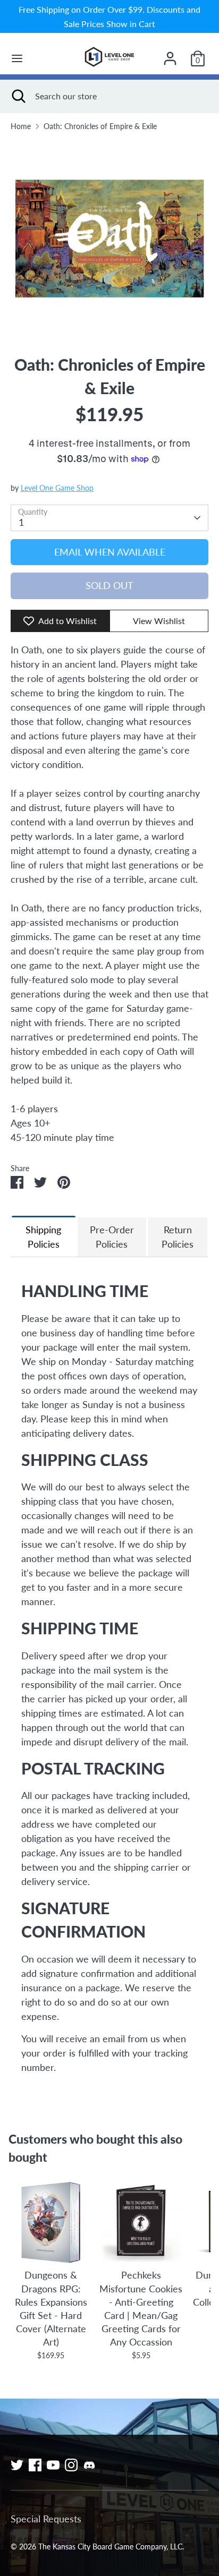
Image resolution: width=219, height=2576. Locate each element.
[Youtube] (53, 2465)
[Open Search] (18, 96)
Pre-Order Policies (112, 1237)
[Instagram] (71, 2465)
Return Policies (178, 1237)
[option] (109, 238)
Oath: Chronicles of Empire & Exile (100, 126)
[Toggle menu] (17, 58)
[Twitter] (17, 2465)
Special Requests (46, 2519)
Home (21, 126)
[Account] (170, 55)
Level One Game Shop (57, 488)
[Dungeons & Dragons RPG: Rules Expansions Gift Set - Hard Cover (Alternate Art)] (51, 2222)
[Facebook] (35, 2465)
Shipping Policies (43, 1237)
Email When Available (110, 552)
